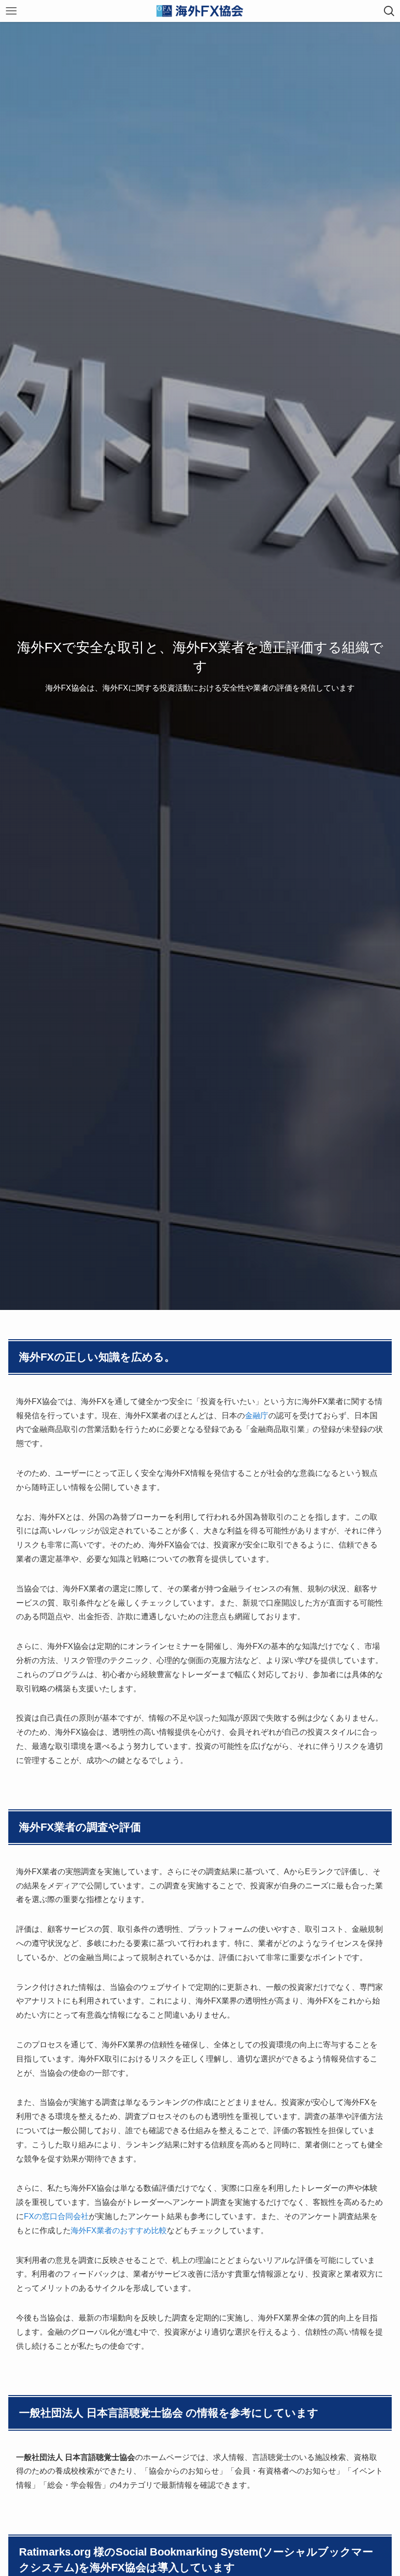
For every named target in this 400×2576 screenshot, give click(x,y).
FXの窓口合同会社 (56, 2216)
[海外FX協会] (200, 11)
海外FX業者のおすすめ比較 (119, 2230)
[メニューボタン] (11, 11)
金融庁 (257, 1416)
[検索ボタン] (389, 11)
